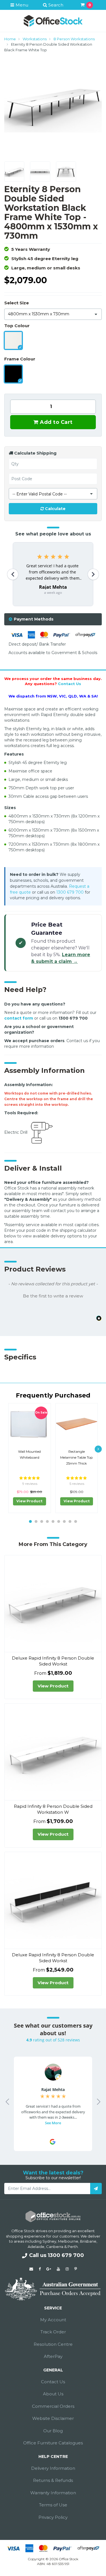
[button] (53, 1295)
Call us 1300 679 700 (57, 2255)
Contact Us (70, 684)
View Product (29, 1501)
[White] (13, 340)
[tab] (53, 619)
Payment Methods (34, 619)
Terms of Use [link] (53, 2505)
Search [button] (55, 5)
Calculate (55, 509)
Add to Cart (56, 422)
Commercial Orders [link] (53, 2406)
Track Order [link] (53, 2332)
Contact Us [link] (53, 2382)
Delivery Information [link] (53, 2468)
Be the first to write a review (53, 1296)
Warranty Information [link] (53, 2493)
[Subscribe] (96, 2189)
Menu (21, 5)
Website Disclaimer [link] (53, 2418)
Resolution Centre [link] (53, 2344)
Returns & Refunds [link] (53, 2480)
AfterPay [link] (53, 2356)
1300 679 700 (70, 892)
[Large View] (14, 171)
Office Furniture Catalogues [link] (53, 2443)
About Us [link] (53, 2394)
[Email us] (31, 2269)
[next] (98, 1449)
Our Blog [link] (53, 2431)
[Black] (13, 374)
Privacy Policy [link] (53, 2517)
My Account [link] (53, 2320)
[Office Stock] (53, 21)
